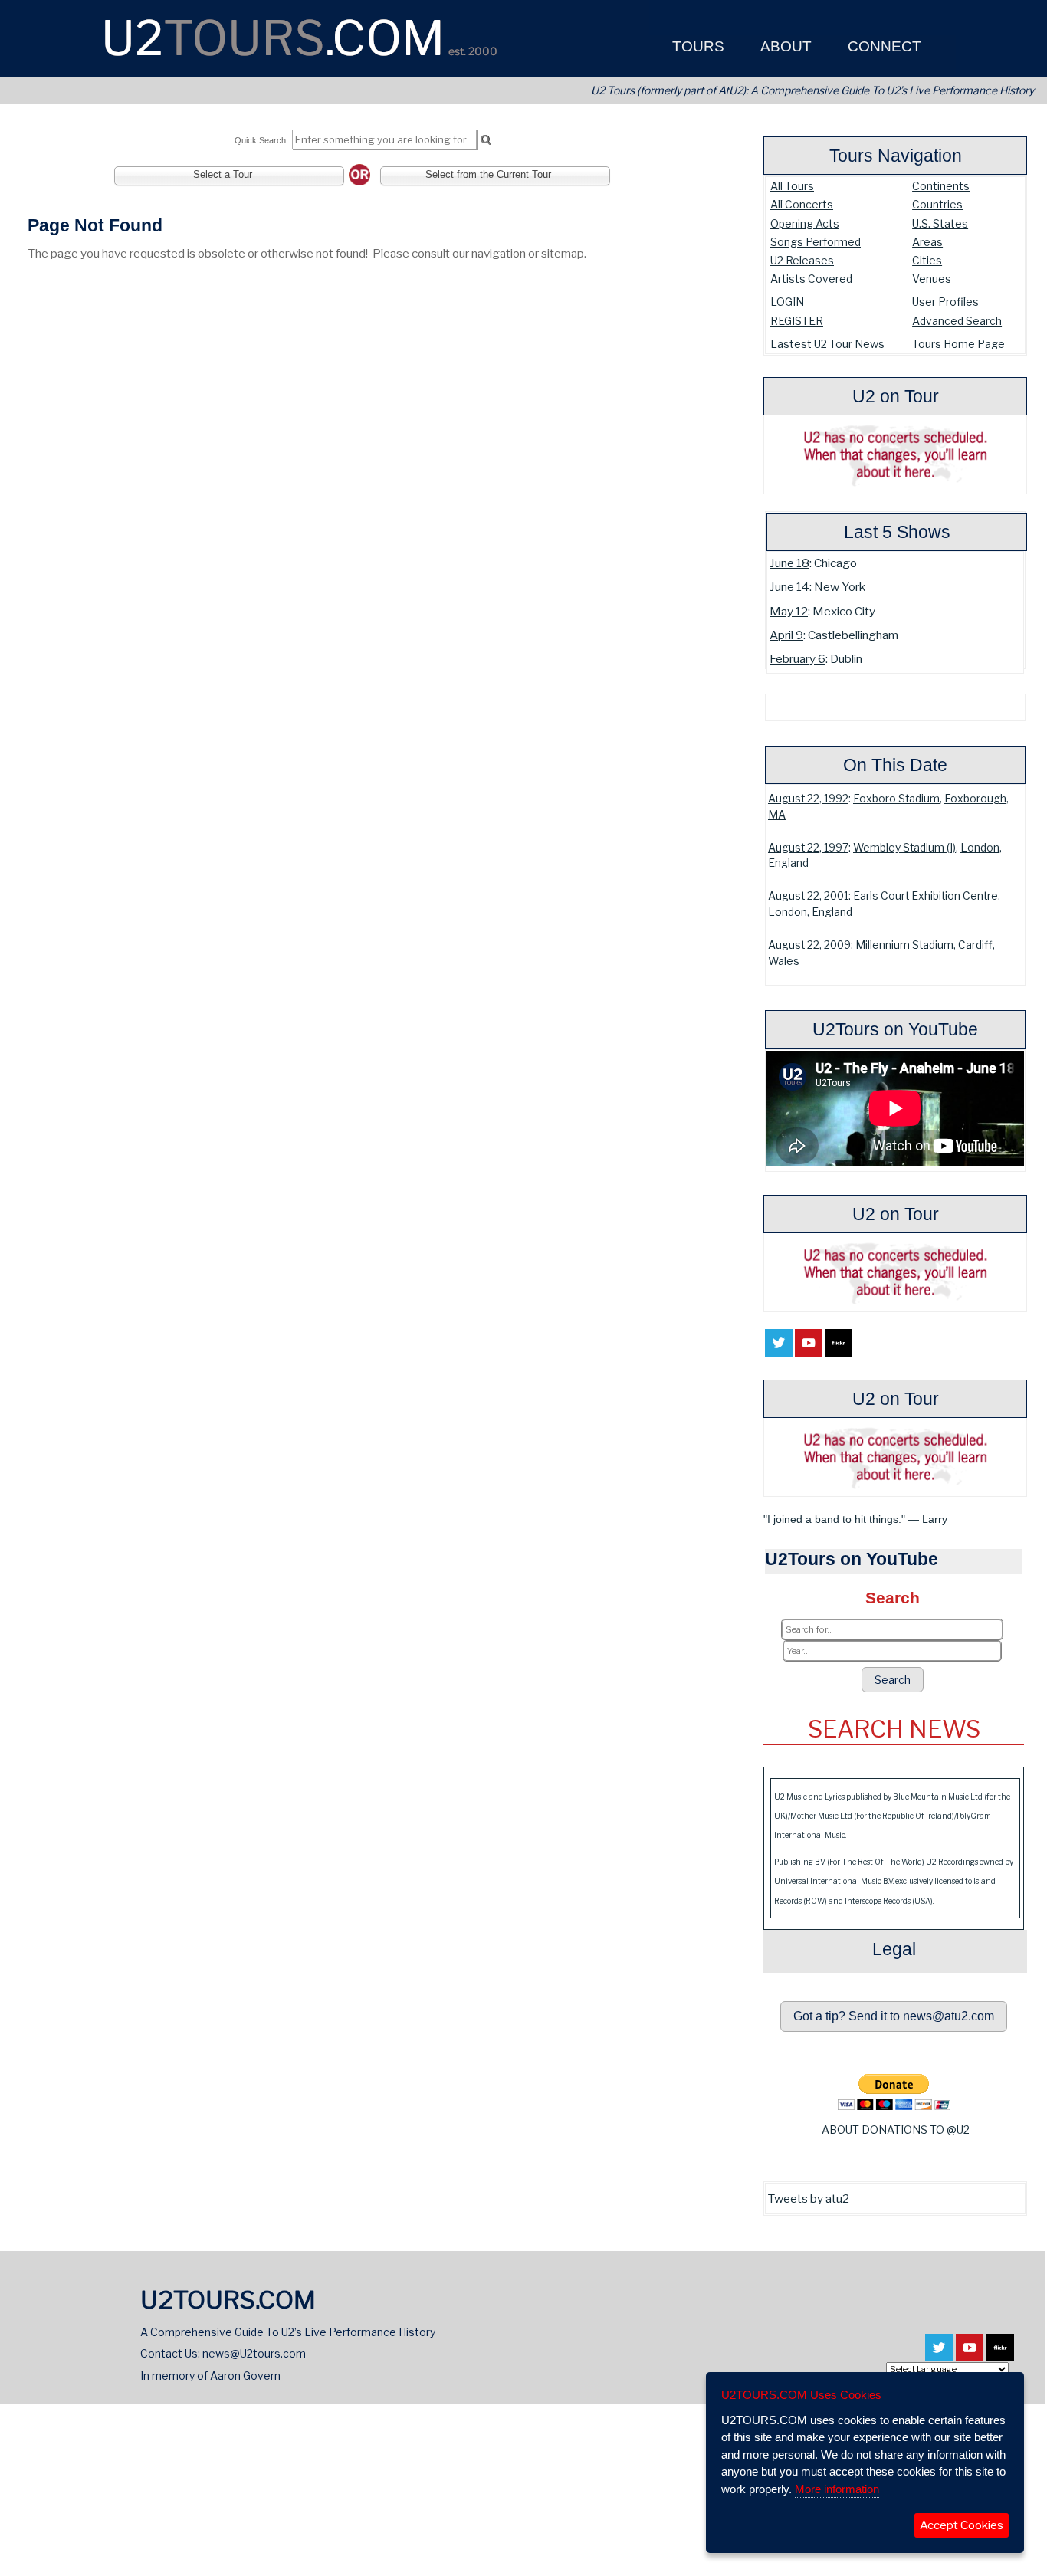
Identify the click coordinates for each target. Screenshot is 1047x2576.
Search (893, 1680)
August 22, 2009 (809, 945)
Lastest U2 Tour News (827, 344)
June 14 (789, 587)
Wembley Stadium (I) (904, 848)
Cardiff (975, 945)
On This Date (895, 765)
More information (837, 2489)
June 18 (789, 563)
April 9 (786, 635)
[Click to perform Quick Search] (486, 140)
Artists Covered (811, 279)
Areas (927, 242)
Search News (894, 1729)
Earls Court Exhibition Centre (926, 896)
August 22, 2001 (808, 896)
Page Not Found (95, 225)
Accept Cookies (962, 2525)
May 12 (789, 611)
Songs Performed (816, 242)
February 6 (798, 659)
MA (777, 815)
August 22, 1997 (808, 848)
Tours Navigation (896, 156)
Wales (784, 961)
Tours (696, 46)
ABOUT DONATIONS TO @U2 (896, 2130)
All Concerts (802, 204)
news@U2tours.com (254, 2353)
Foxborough (975, 799)
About (784, 46)
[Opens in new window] (779, 1348)
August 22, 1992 (808, 799)
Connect (883, 46)
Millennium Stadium (904, 945)
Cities (927, 260)
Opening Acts (805, 223)
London (980, 848)
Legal (894, 1949)
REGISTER (797, 321)
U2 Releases (802, 260)
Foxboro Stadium (896, 799)
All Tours (792, 186)
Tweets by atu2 (808, 2199)
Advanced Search (957, 321)
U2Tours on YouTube (895, 1029)
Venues (932, 279)
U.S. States (940, 223)
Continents (941, 186)
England (788, 863)
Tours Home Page (958, 344)
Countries (937, 204)
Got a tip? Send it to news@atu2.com (894, 2016)
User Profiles (945, 302)
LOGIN (787, 302)
